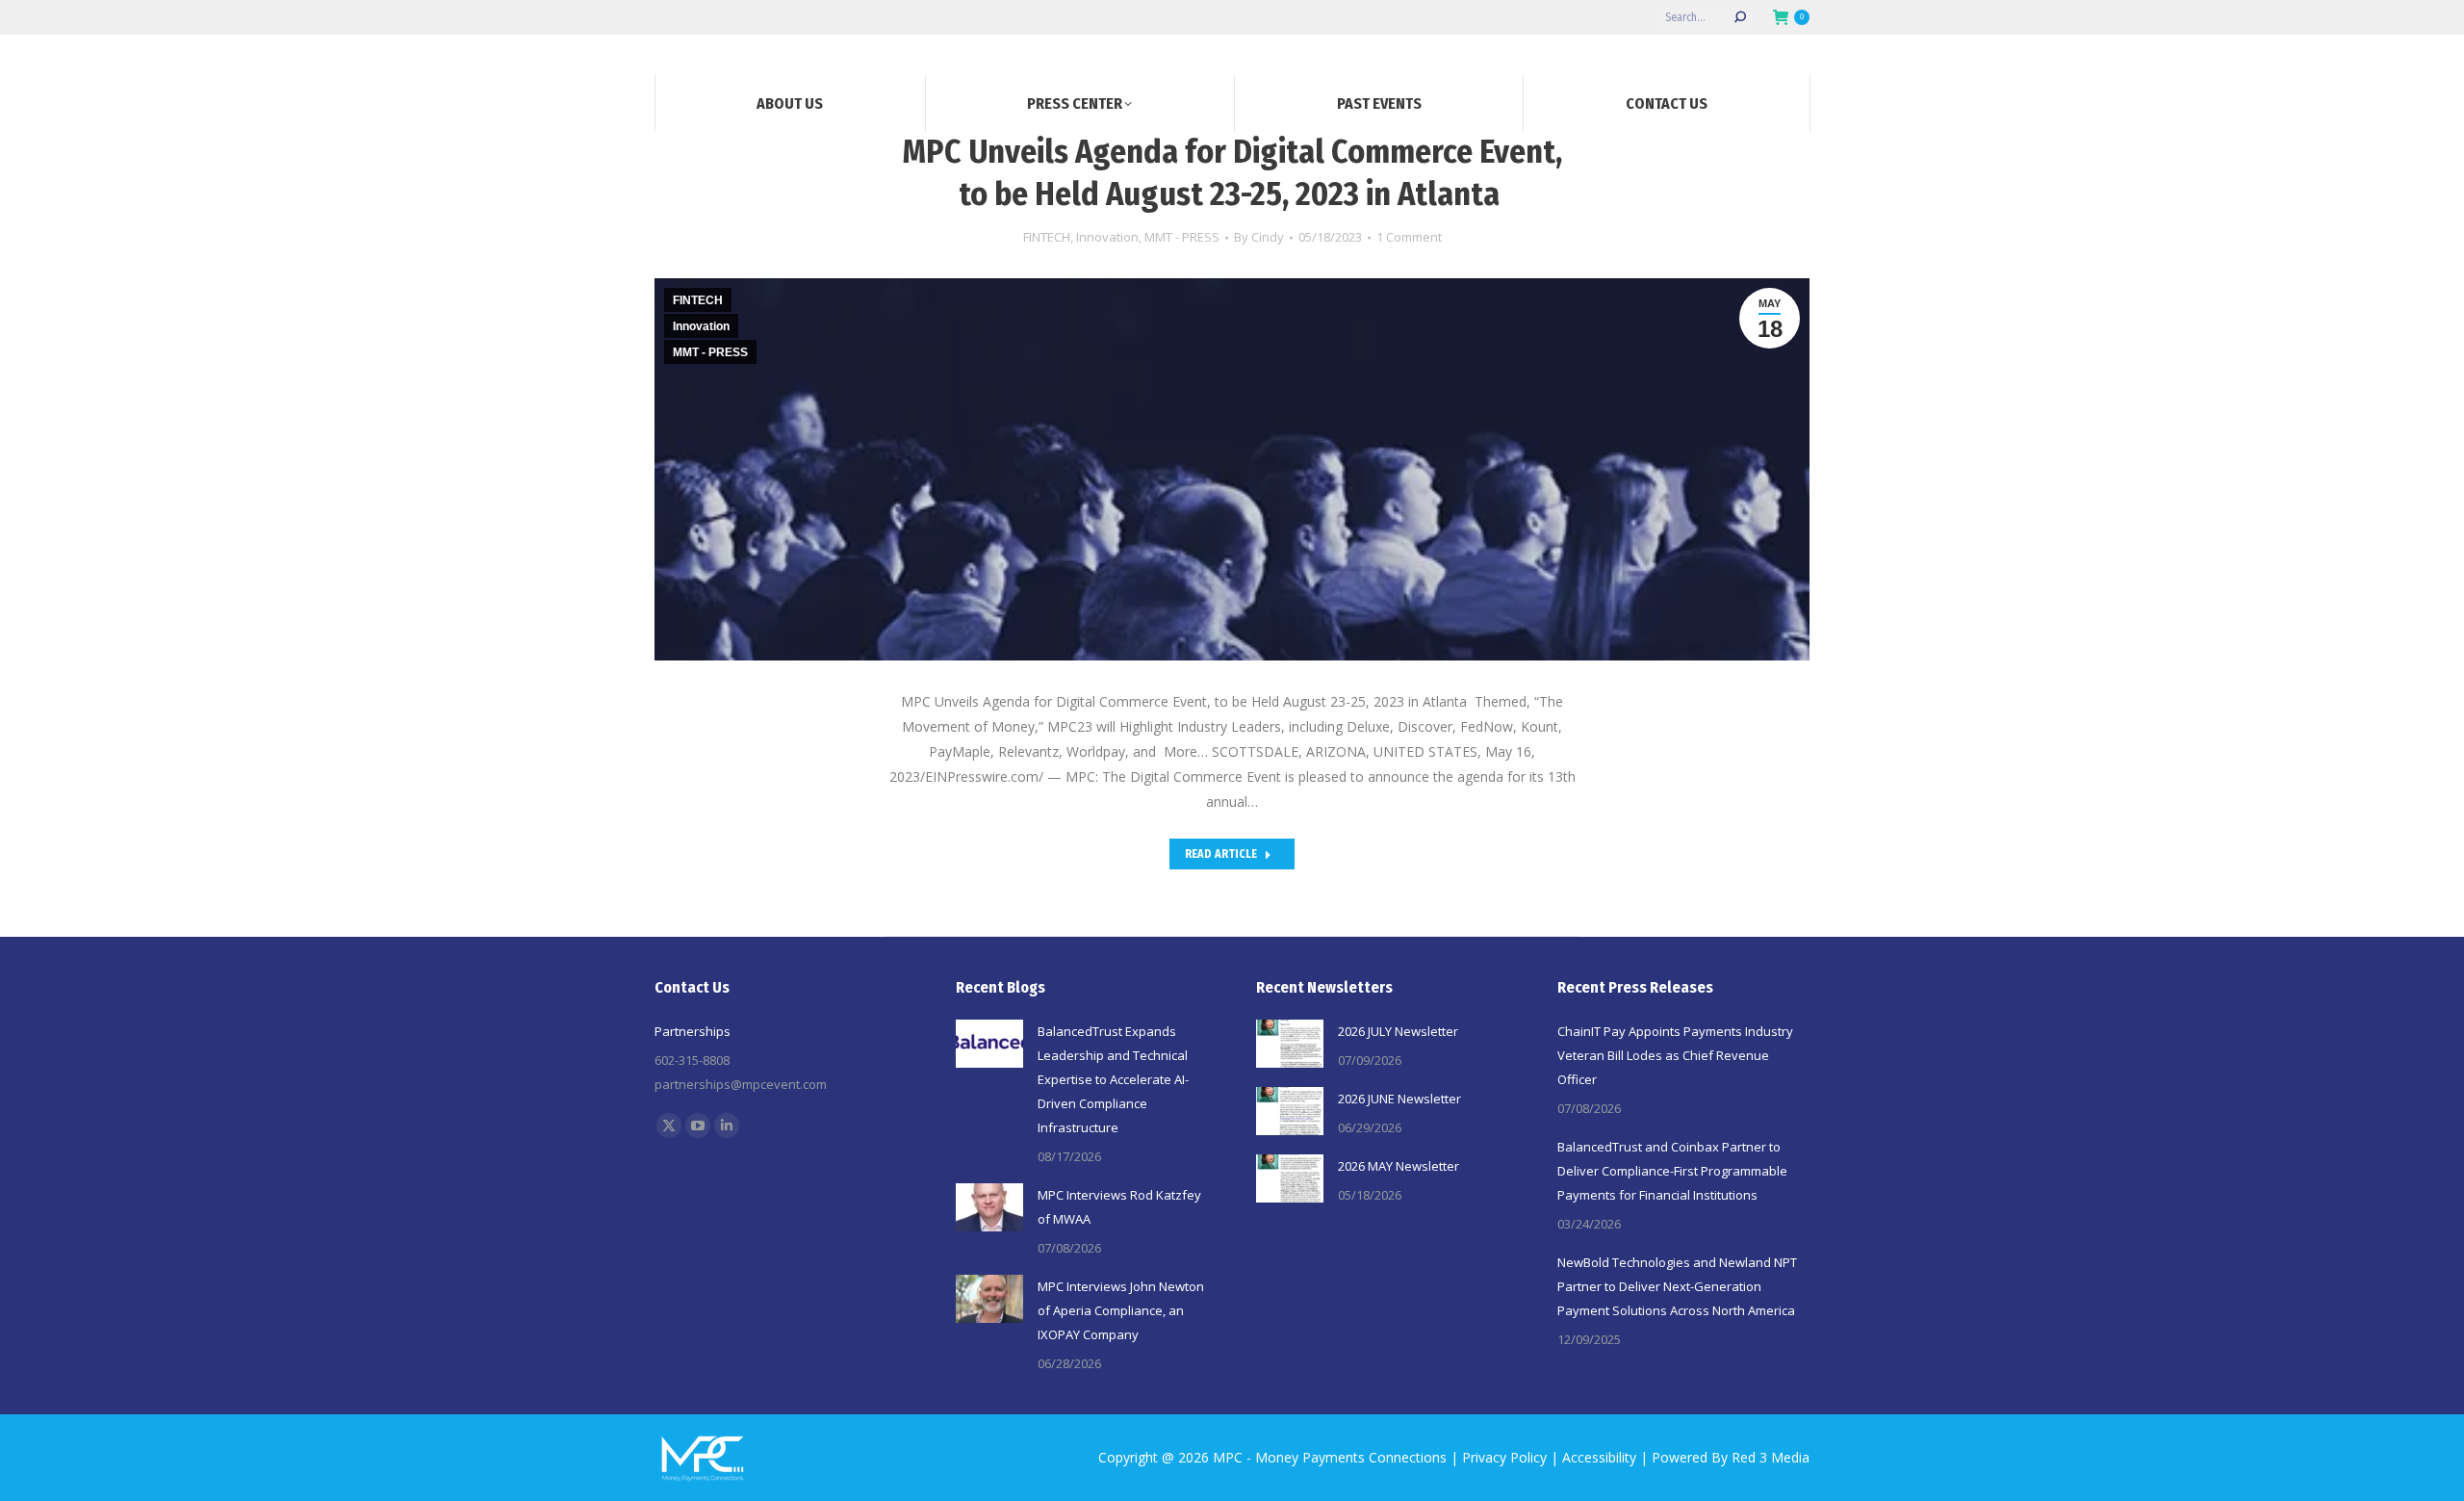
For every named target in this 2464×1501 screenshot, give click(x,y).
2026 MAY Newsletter (1399, 1166)
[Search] (1740, 17)
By (1259, 237)
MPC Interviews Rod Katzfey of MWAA (1119, 1207)
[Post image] (989, 1044)
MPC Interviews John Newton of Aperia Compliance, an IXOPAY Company (1121, 1310)
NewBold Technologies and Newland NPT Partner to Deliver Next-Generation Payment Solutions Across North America (1677, 1286)
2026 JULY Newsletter (1398, 1031)
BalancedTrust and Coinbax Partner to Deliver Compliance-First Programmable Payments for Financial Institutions (1672, 1171)
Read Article (1221, 854)
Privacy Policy (1504, 1457)
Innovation (1107, 237)
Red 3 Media (1771, 1457)
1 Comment (1409, 237)
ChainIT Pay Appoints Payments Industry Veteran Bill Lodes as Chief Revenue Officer (1675, 1055)
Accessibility (1599, 1457)
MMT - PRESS (1182, 237)
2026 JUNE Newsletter (1399, 1099)
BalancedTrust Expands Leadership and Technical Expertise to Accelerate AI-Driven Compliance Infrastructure (1113, 1079)
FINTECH (1047, 237)
